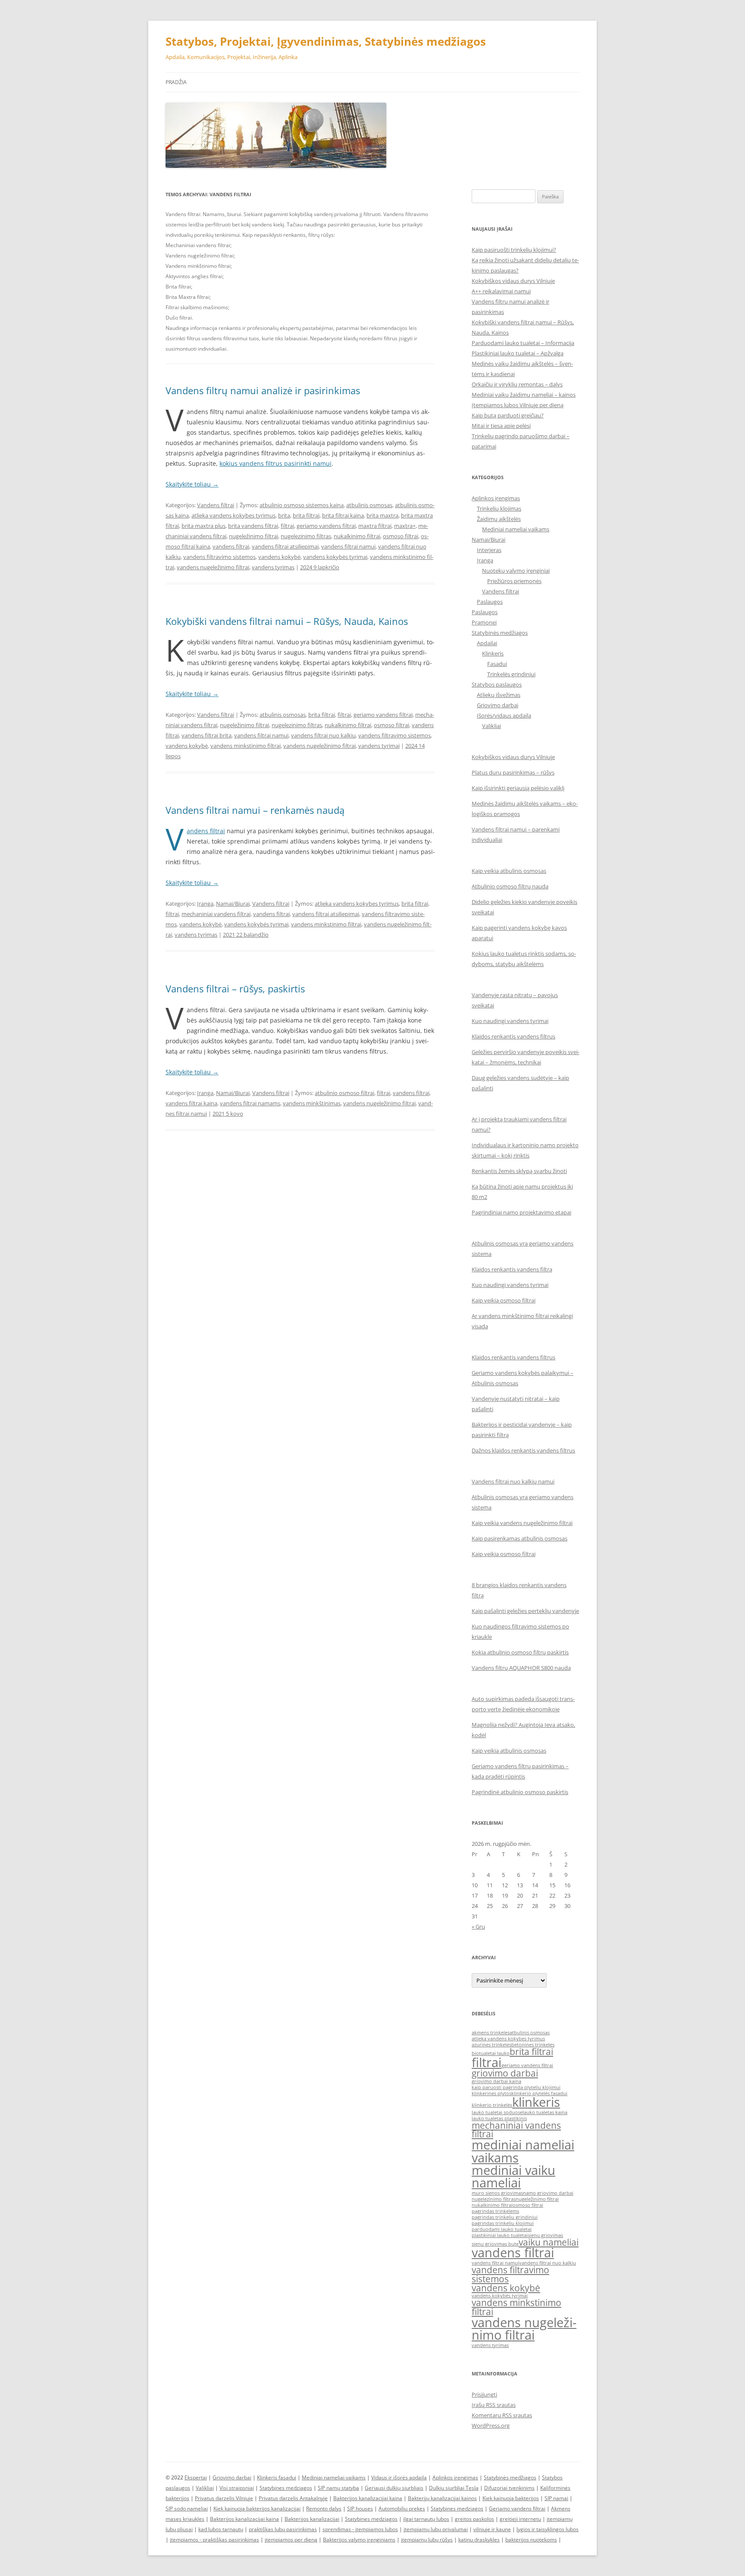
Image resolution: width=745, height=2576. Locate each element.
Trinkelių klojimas (499, 508)
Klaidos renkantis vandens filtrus (513, 1036)
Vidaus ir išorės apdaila (399, 2477)
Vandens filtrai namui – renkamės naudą (255, 810)
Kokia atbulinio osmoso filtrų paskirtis (520, 1652)
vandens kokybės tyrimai (335, 557)
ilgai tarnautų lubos (426, 2519)
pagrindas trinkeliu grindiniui (505, 2217)
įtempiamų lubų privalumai (436, 2529)
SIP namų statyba (338, 2488)
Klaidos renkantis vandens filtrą (512, 1269)
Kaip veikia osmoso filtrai (504, 1300)
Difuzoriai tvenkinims (509, 2488)
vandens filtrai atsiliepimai (285, 546)
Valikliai (491, 726)
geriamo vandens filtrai (326, 526)
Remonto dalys (324, 2509)
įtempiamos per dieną (291, 2540)
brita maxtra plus (203, 526)
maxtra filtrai (375, 526)
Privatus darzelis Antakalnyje (293, 2498)
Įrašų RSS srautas (494, 2405)
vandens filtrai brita (207, 735)
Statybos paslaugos (497, 684)
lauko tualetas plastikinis (499, 2118)
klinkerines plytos (491, 2093)
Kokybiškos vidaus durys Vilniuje (513, 281)
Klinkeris (493, 653)
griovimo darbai (505, 2073)
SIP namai (556, 2498)
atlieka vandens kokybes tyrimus (233, 515)
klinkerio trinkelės (492, 2105)
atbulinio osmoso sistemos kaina (302, 505)
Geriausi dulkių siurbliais (394, 2488)
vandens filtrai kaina (191, 1103)
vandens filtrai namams (250, 1103)
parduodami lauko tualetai (502, 2229)
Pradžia (176, 82)
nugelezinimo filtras (306, 536)
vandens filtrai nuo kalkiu (323, 735)
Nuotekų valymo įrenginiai (516, 571)
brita (284, 515)
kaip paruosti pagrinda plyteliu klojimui (516, 2087)
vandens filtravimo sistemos (219, 557)
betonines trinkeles (533, 2045)
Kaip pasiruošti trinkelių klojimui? (514, 250)
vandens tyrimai (379, 746)
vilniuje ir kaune (492, 2529)
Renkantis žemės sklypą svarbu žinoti (519, 1171)
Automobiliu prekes (402, 2509)
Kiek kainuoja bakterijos (511, 2498)
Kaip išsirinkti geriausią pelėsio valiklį (518, 788)
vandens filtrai (231, 546)
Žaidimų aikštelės (499, 519)
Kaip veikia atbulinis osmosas (509, 871)
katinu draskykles (479, 2540)
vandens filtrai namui (348, 546)
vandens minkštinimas (312, 1103)
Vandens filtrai (216, 505)
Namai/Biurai (233, 904)
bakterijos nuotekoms (531, 2540)
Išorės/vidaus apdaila (504, 715)
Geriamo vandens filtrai (517, 2509)
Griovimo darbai (498, 705)
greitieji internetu (520, 2519)
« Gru (478, 1927)
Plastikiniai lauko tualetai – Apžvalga (518, 353)
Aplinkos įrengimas (496, 498)
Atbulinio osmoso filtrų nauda (510, 886)
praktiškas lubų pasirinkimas (283, 2529)
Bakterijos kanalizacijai (312, 2519)
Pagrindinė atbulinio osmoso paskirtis (520, 1792)
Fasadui (497, 664)
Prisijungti (484, 2394)
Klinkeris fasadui (277, 2477)
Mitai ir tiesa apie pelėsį (501, 426)
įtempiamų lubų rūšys (427, 2540)
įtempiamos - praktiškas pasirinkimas (214, 2540)
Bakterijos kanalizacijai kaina (368, 2498)
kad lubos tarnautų (221, 2529)
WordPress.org (491, 2425)
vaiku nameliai (549, 2242)
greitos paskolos (474, 2519)
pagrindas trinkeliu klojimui (503, 2223)
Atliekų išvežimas (499, 695)
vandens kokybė (279, 557)
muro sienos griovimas (497, 2193)
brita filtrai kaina (343, 515)
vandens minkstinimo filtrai (246, 746)
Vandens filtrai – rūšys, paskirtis (235, 988)
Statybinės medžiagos (500, 633)
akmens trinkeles (491, 2033)
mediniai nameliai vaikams (523, 2151)
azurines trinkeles (491, 2045)
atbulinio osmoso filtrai (344, 1093)
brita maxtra (382, 515)
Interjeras (489, 550)
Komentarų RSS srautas (502, 2415)
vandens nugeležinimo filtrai (213, 567)
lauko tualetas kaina (545, 2112)
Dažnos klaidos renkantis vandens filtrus (523, 1450)
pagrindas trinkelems (495, 2211)
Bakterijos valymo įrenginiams (359, 2540)
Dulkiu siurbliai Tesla (454, 2488)
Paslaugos (490, 602)
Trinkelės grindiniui (511, 674)
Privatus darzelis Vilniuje (224, 2498)
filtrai (287, 526)
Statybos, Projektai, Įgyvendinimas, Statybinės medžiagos (326, 41)
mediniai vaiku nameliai (513, 2176)
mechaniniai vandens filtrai (216, 914)
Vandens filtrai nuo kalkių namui (513, 1481)
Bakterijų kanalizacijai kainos (442, 2498)
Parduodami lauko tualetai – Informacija (523, 343)
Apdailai (487, 643)
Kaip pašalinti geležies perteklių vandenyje (525, 1611)
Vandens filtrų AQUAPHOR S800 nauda (521, 1668)
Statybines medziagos (286, 2488)
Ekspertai (196, 2477)
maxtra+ (405, 526)
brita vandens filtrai (253, 526)
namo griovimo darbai (548, 2193)
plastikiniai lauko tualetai (500, 2235)
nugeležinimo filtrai (254, 536)
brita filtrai (306, 515)
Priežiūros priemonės (514, 581)
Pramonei (484, 622)
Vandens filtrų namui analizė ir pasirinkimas (263, 390)
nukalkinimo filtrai (357, 536)
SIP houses (360, 2509)
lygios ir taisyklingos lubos (548, 2529)
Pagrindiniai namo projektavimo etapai (521, 1212)
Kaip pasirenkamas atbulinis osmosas (520, 1538)
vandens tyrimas (273, 567)
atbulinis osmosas (369, 505)
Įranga (205, 904)
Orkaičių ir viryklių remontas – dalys (517, 384)
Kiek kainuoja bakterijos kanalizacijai (257, 2509)
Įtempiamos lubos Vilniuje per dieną (518, 405)
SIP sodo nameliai (187, 2509)
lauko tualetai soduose (497, 2112)
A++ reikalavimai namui (501, 291)
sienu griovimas (545, 2235)
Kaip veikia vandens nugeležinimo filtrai (522, 1523)
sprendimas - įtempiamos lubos (360, 2529)
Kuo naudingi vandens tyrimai (510, 1021)
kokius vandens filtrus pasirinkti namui (275, 463)
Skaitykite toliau (192, 484)
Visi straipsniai (237, 2488)
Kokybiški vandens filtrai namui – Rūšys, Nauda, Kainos (287, 621)
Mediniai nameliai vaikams (516, 529)
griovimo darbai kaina (496, 2081)
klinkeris (536, 2102)
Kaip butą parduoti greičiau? (508, 415)
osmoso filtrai (401, 536)
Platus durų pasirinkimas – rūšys (513, 772)
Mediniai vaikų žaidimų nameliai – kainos (524, 395)
